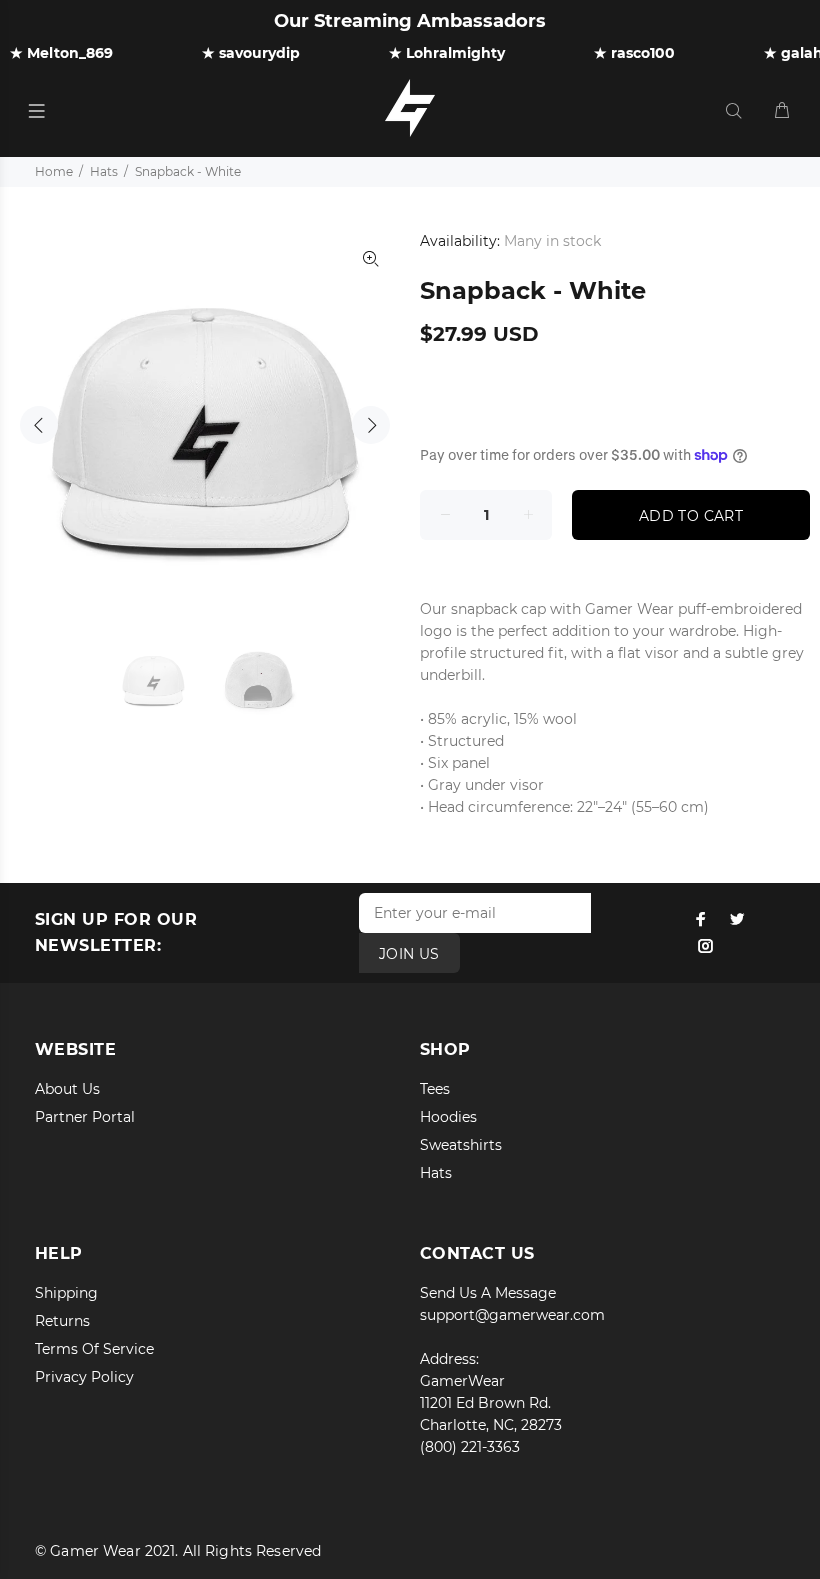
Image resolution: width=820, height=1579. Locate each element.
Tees (435, 1089)
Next (371, 425)
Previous (39, 425)
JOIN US (409, 954)
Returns (62, 1321)
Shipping (66, 1293)
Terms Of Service (94, 1349)
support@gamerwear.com (512, 1315)
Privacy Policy (84, 1377)
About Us (67, 1089)
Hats (104, 171)
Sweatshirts (461, 1145)
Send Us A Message (488, 1293)
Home (54, 171)
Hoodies (448, 1117)
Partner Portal (85, 1117)
